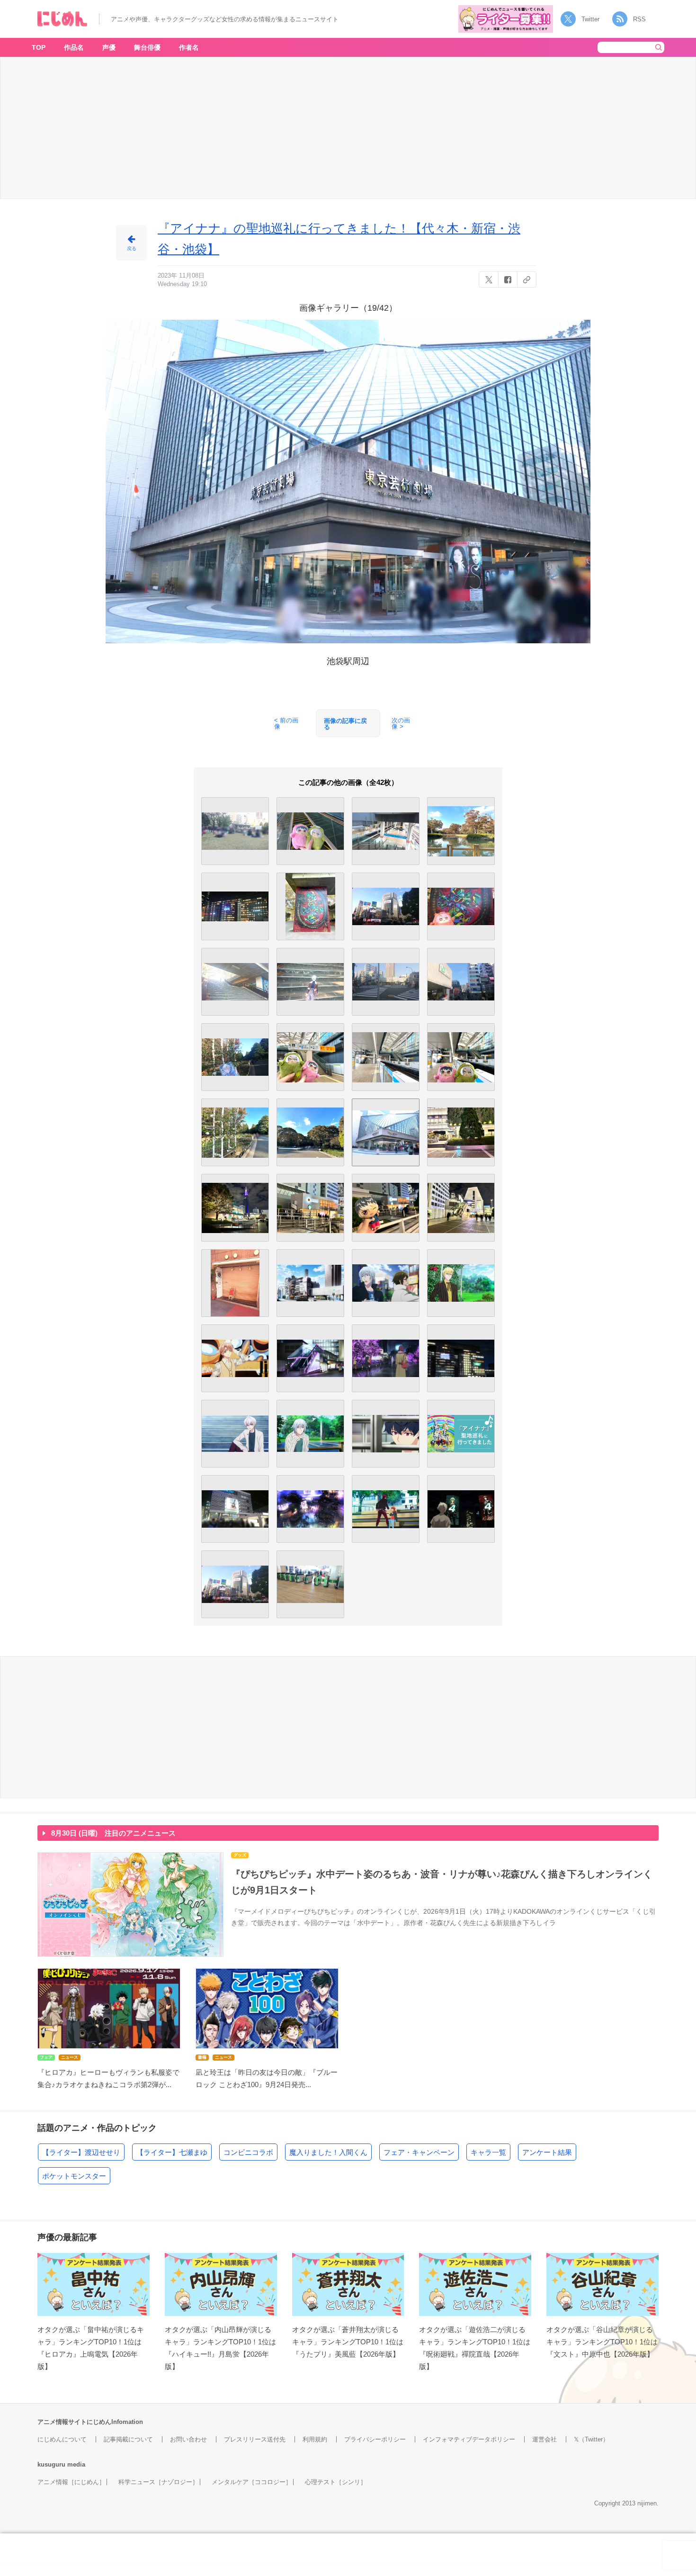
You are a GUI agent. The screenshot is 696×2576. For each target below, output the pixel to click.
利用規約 (315, 2439)
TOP (39, 47)
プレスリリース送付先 (255, 2439)
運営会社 (544, 2439)
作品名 (74, 47)
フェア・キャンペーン (419, 2152)
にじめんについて (62, 2439)
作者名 (189, 47)
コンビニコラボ (248, 2152)
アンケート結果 (547, 2152)
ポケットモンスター (74, 2176)
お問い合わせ (188, 2439)
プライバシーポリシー (375, 2439)
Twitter (590, 19)
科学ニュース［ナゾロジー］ (158, 2482)
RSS (639, 19)
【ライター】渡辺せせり (81, 2152)
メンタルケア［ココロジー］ (252, 2482)
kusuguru (51, 2464)
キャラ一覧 (488, 2152)
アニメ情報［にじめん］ (71, 2482)
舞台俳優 (147, 47)
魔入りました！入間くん (328, 2152)
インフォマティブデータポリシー (469, 2439)
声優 (109, 47)
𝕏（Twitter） (591, 2439)
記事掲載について (128, 2439)
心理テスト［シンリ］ (336, 2482)
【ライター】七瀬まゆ (172, 2152)
